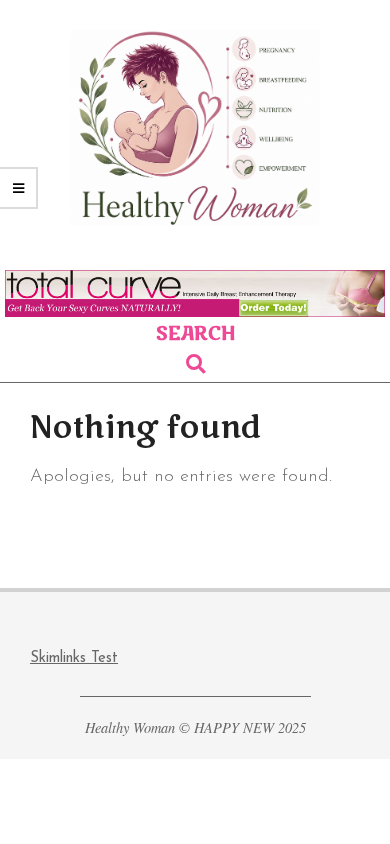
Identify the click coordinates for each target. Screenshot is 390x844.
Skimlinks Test (74, 658)
